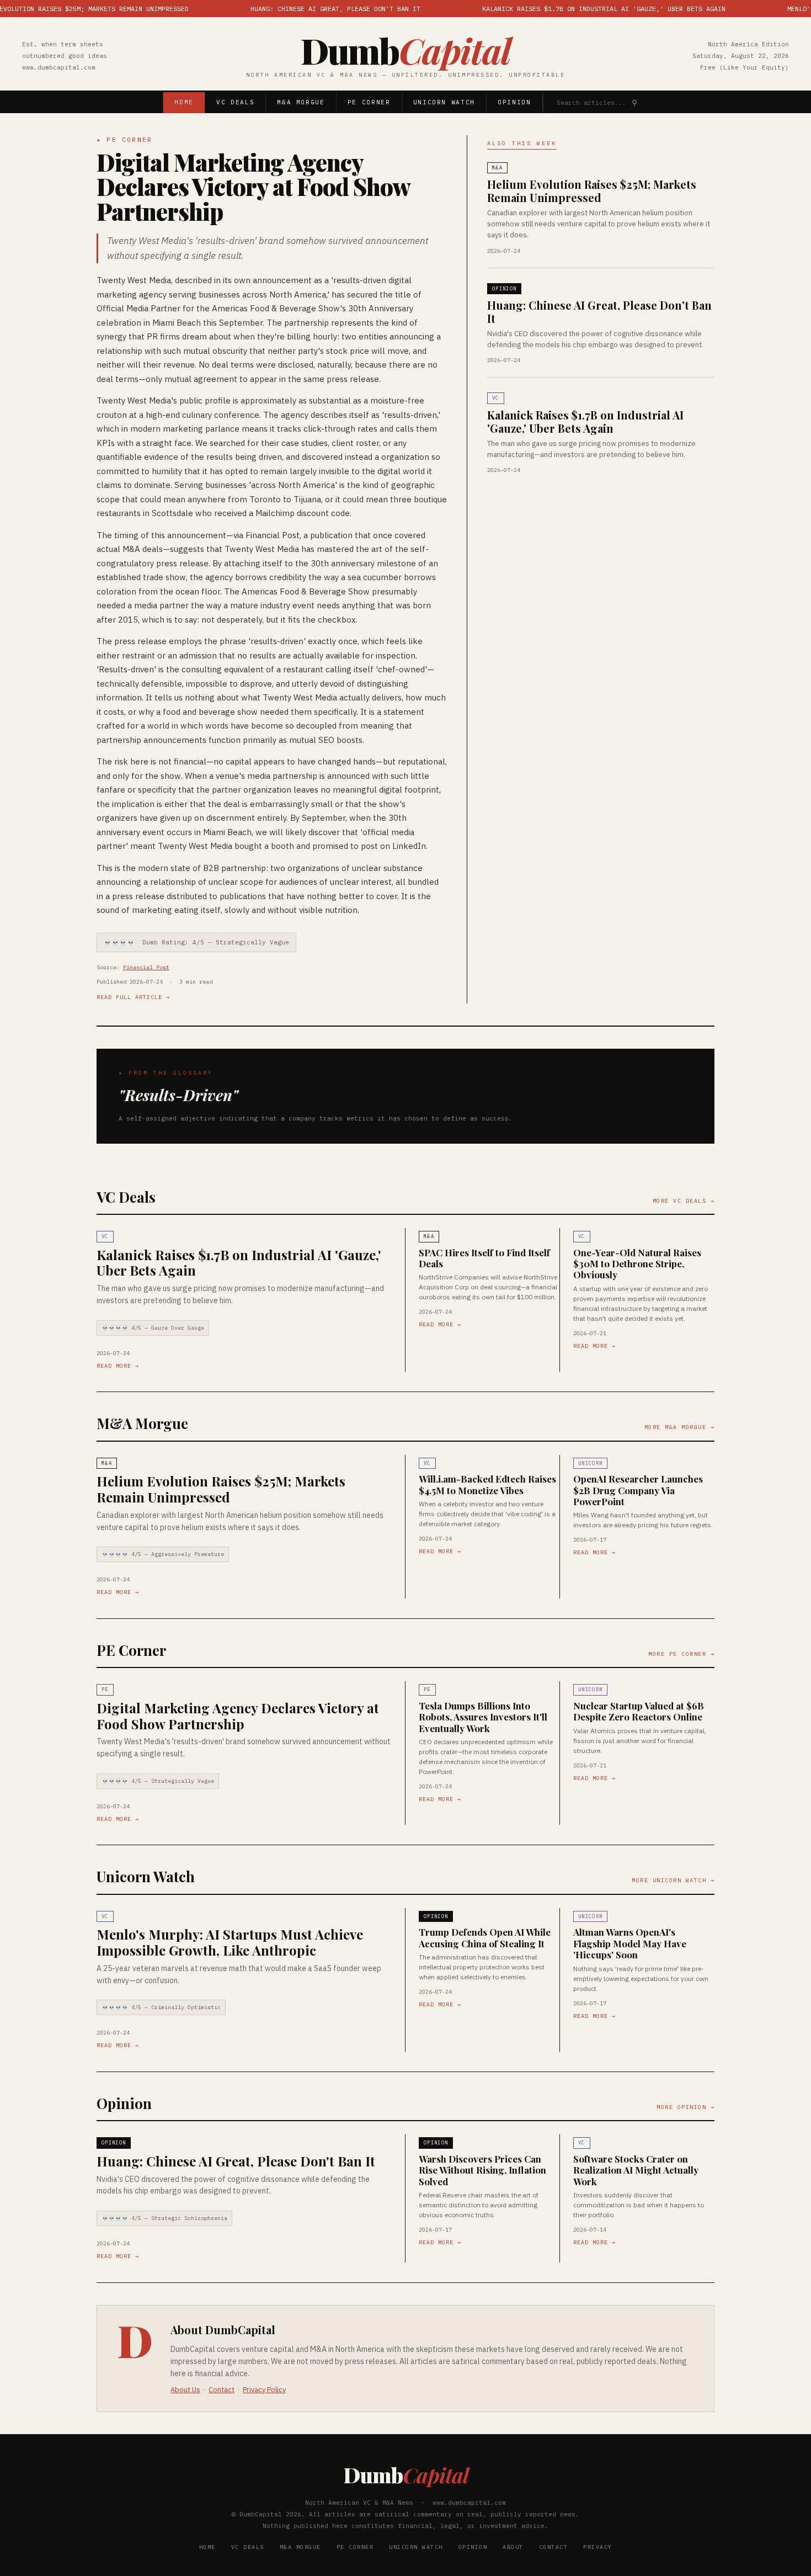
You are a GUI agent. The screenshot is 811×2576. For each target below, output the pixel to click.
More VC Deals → (684, 1201)
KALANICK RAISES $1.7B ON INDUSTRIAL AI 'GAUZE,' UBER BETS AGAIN (564, 9)
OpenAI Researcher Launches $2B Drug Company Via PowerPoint (638, 1490)
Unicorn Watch (444, 102)
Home (184, 102)
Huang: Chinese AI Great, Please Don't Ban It (599, 312)
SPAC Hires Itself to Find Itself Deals (484, 1258)
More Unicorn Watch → (673, 1880)
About (513, 2547)
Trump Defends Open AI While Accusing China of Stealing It (485, 1937)
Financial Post (146, 967)
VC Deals (235, 102)
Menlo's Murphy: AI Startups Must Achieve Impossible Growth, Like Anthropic (230, 1942)
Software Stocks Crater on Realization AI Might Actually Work (636, 2170)
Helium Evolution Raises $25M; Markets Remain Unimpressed (592, 191)
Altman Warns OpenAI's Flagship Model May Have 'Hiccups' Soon (630, 1943)
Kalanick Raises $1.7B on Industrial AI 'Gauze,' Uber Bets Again (585, 421)
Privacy (598, 2547)
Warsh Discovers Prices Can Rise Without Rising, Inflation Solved (482, 2170)
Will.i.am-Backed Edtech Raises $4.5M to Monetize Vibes (487, 1484)
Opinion (514, 102)
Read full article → (133, 997)
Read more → (118, 1366)
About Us (185, 2390)
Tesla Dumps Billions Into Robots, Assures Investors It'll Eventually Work (483, 1717)
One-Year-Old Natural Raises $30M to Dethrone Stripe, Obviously (637, 1264)
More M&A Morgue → (680, 1427)
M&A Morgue (301, 102)
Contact (222, 2390)
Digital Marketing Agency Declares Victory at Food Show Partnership (253, 187)
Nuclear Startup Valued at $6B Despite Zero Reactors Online (639, 1711)
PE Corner (369, 102)
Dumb (405, 50)
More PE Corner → (681, 1654)
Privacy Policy (264, 2390)
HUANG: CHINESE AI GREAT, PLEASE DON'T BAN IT (295, 9)
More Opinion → (685, 2107)
